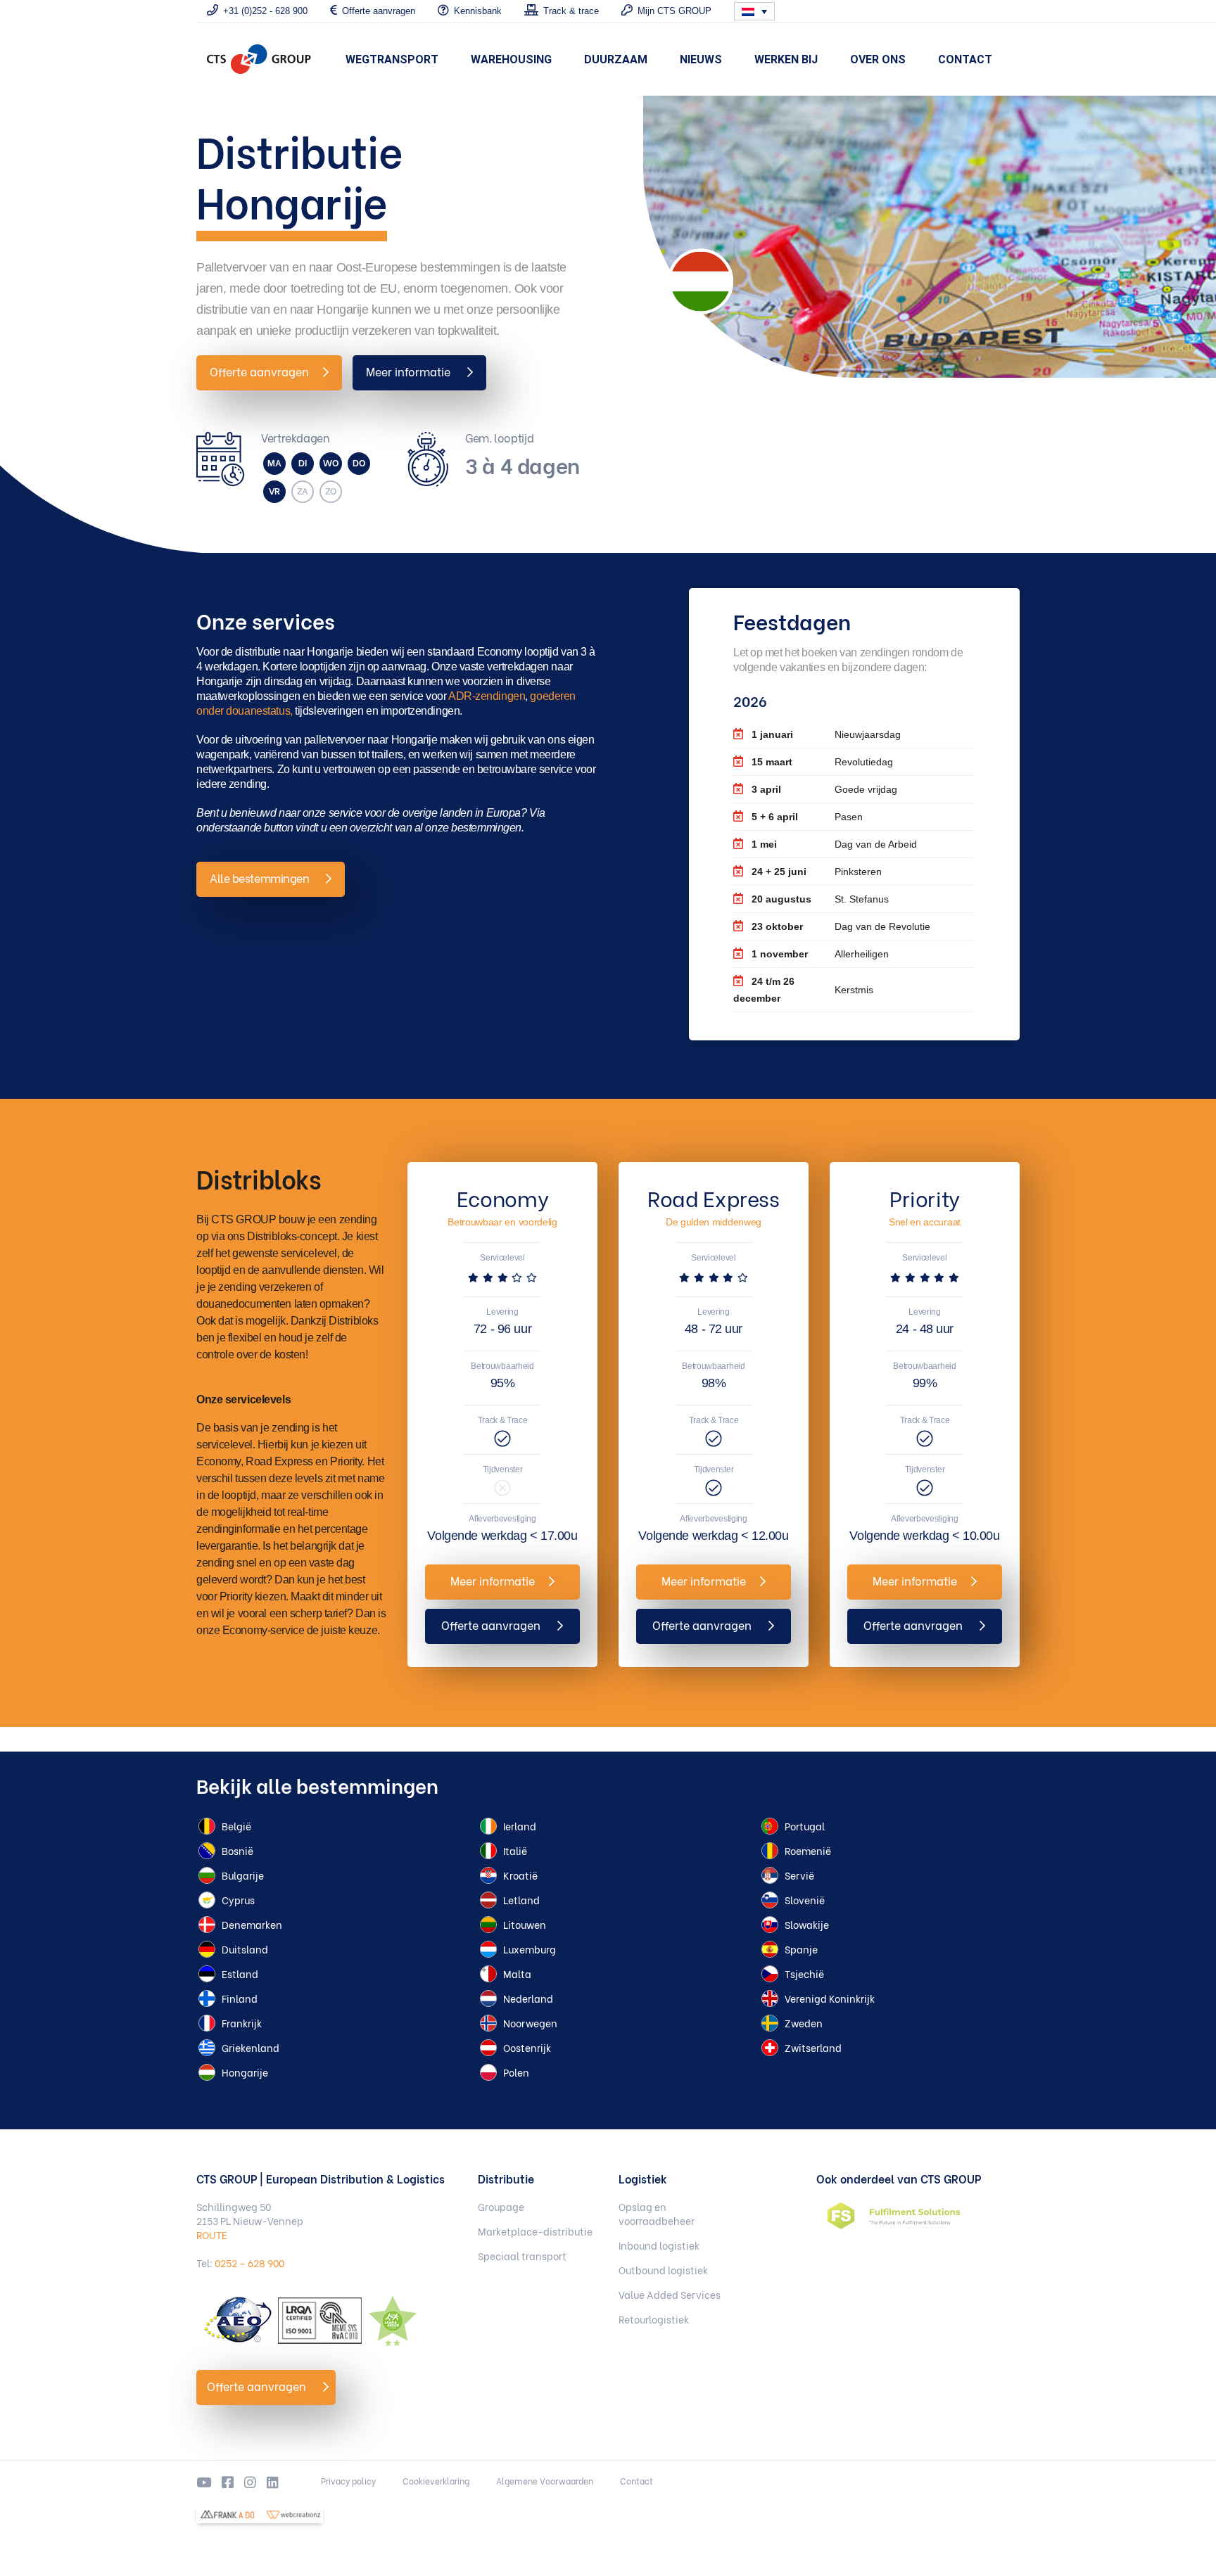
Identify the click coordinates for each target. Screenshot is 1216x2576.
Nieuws (701, 59)
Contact (965, 59)
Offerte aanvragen (259, 371)
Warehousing (511, 59)
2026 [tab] (750, 700)
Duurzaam (616, 59)
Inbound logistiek (659, 2245)
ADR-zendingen (487, 696)
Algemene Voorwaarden (545, 2481)
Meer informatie (410, 371)
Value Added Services (670, 2295)
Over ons (878, 59)
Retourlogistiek (654, 2319)
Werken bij (786, 59)
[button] (754, 11)
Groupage (501, 2207)
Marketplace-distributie (535, 2231)
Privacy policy (348, 2481)
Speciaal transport (522, 2256)
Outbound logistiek (663, 2270)
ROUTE (212, 2234)
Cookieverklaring (436, 2481)
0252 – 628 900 (249, 2263)
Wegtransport (392, 59)
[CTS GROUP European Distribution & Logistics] (259, 59)
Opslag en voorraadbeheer (657, 2214)
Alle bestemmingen (261, 878)
